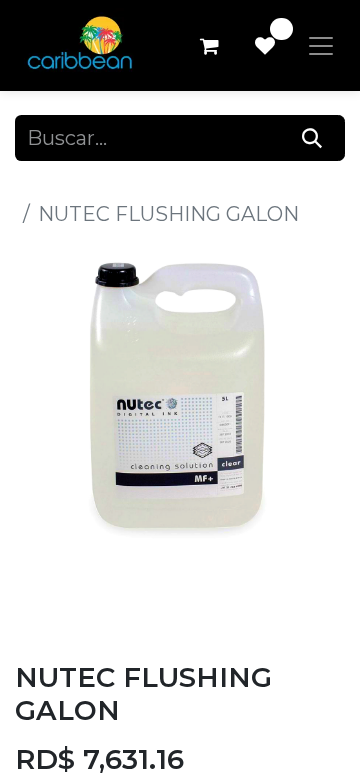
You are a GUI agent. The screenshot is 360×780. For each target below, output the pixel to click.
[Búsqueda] (312, 138)
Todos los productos (113, 184)
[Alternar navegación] (321, 46)
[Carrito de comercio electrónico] (209, 46)
